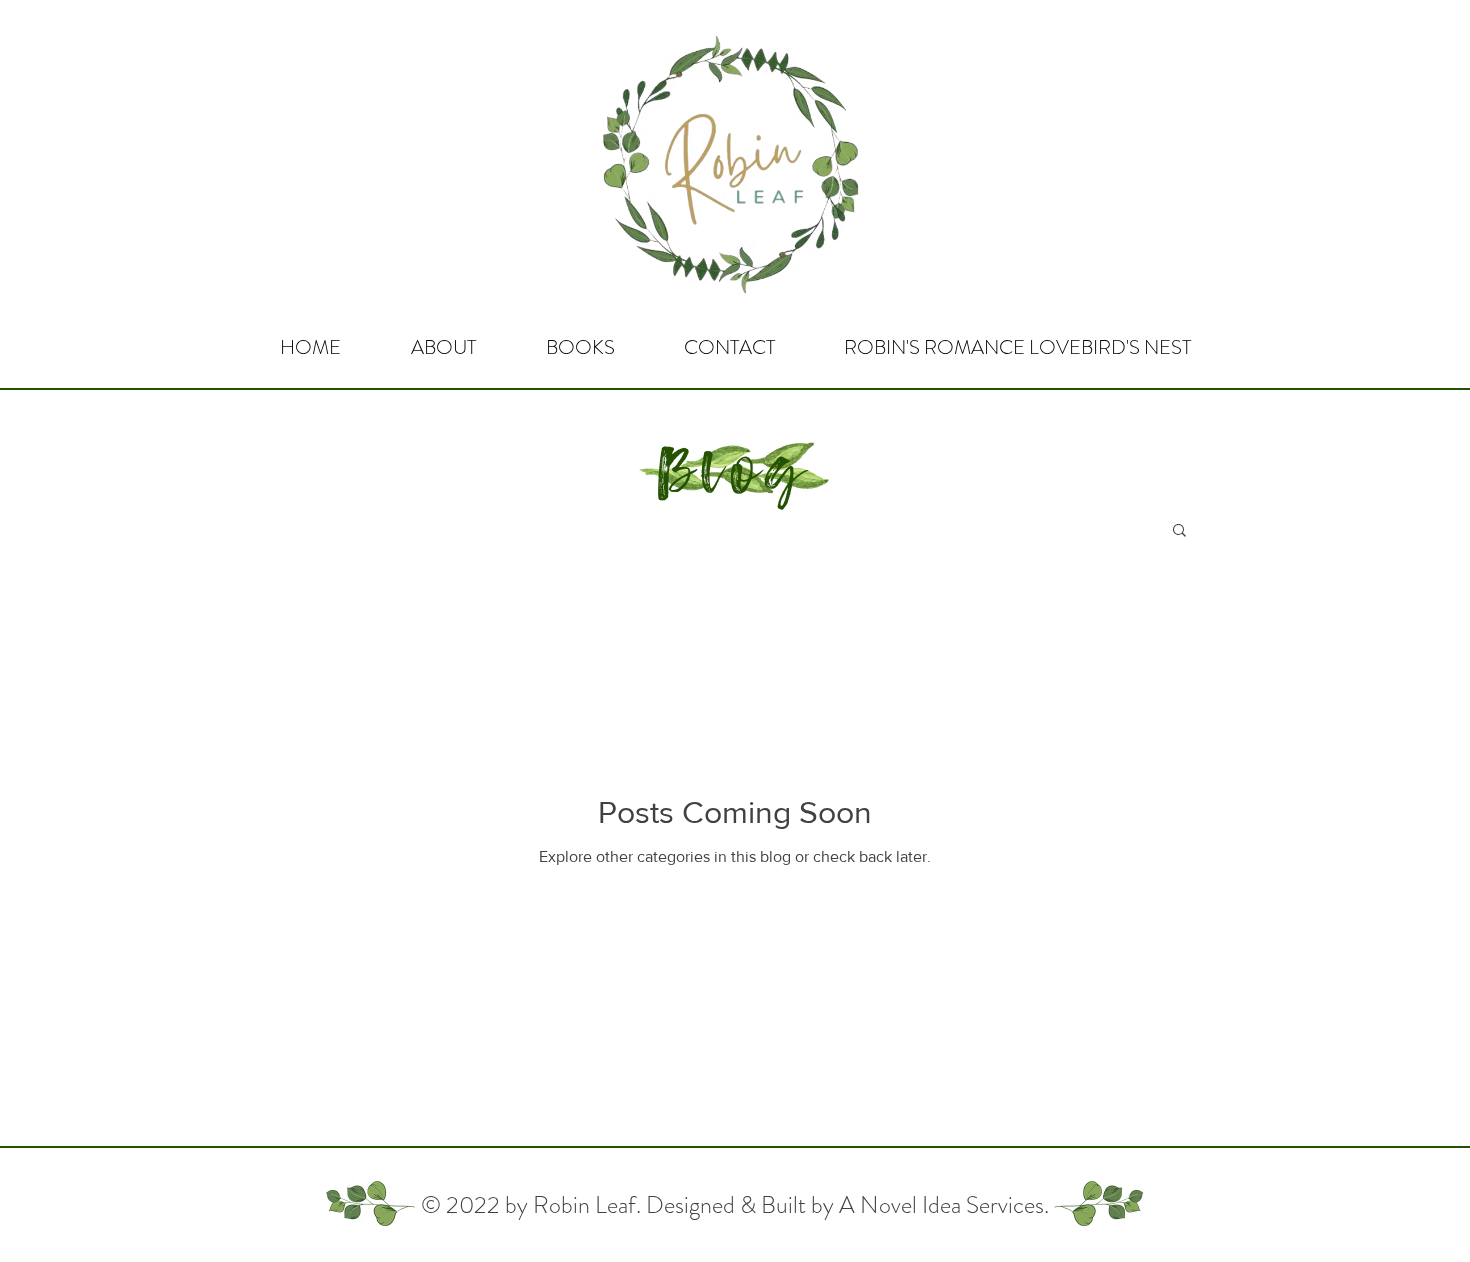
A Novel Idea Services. (944, 1205)
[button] (1179, 531)
